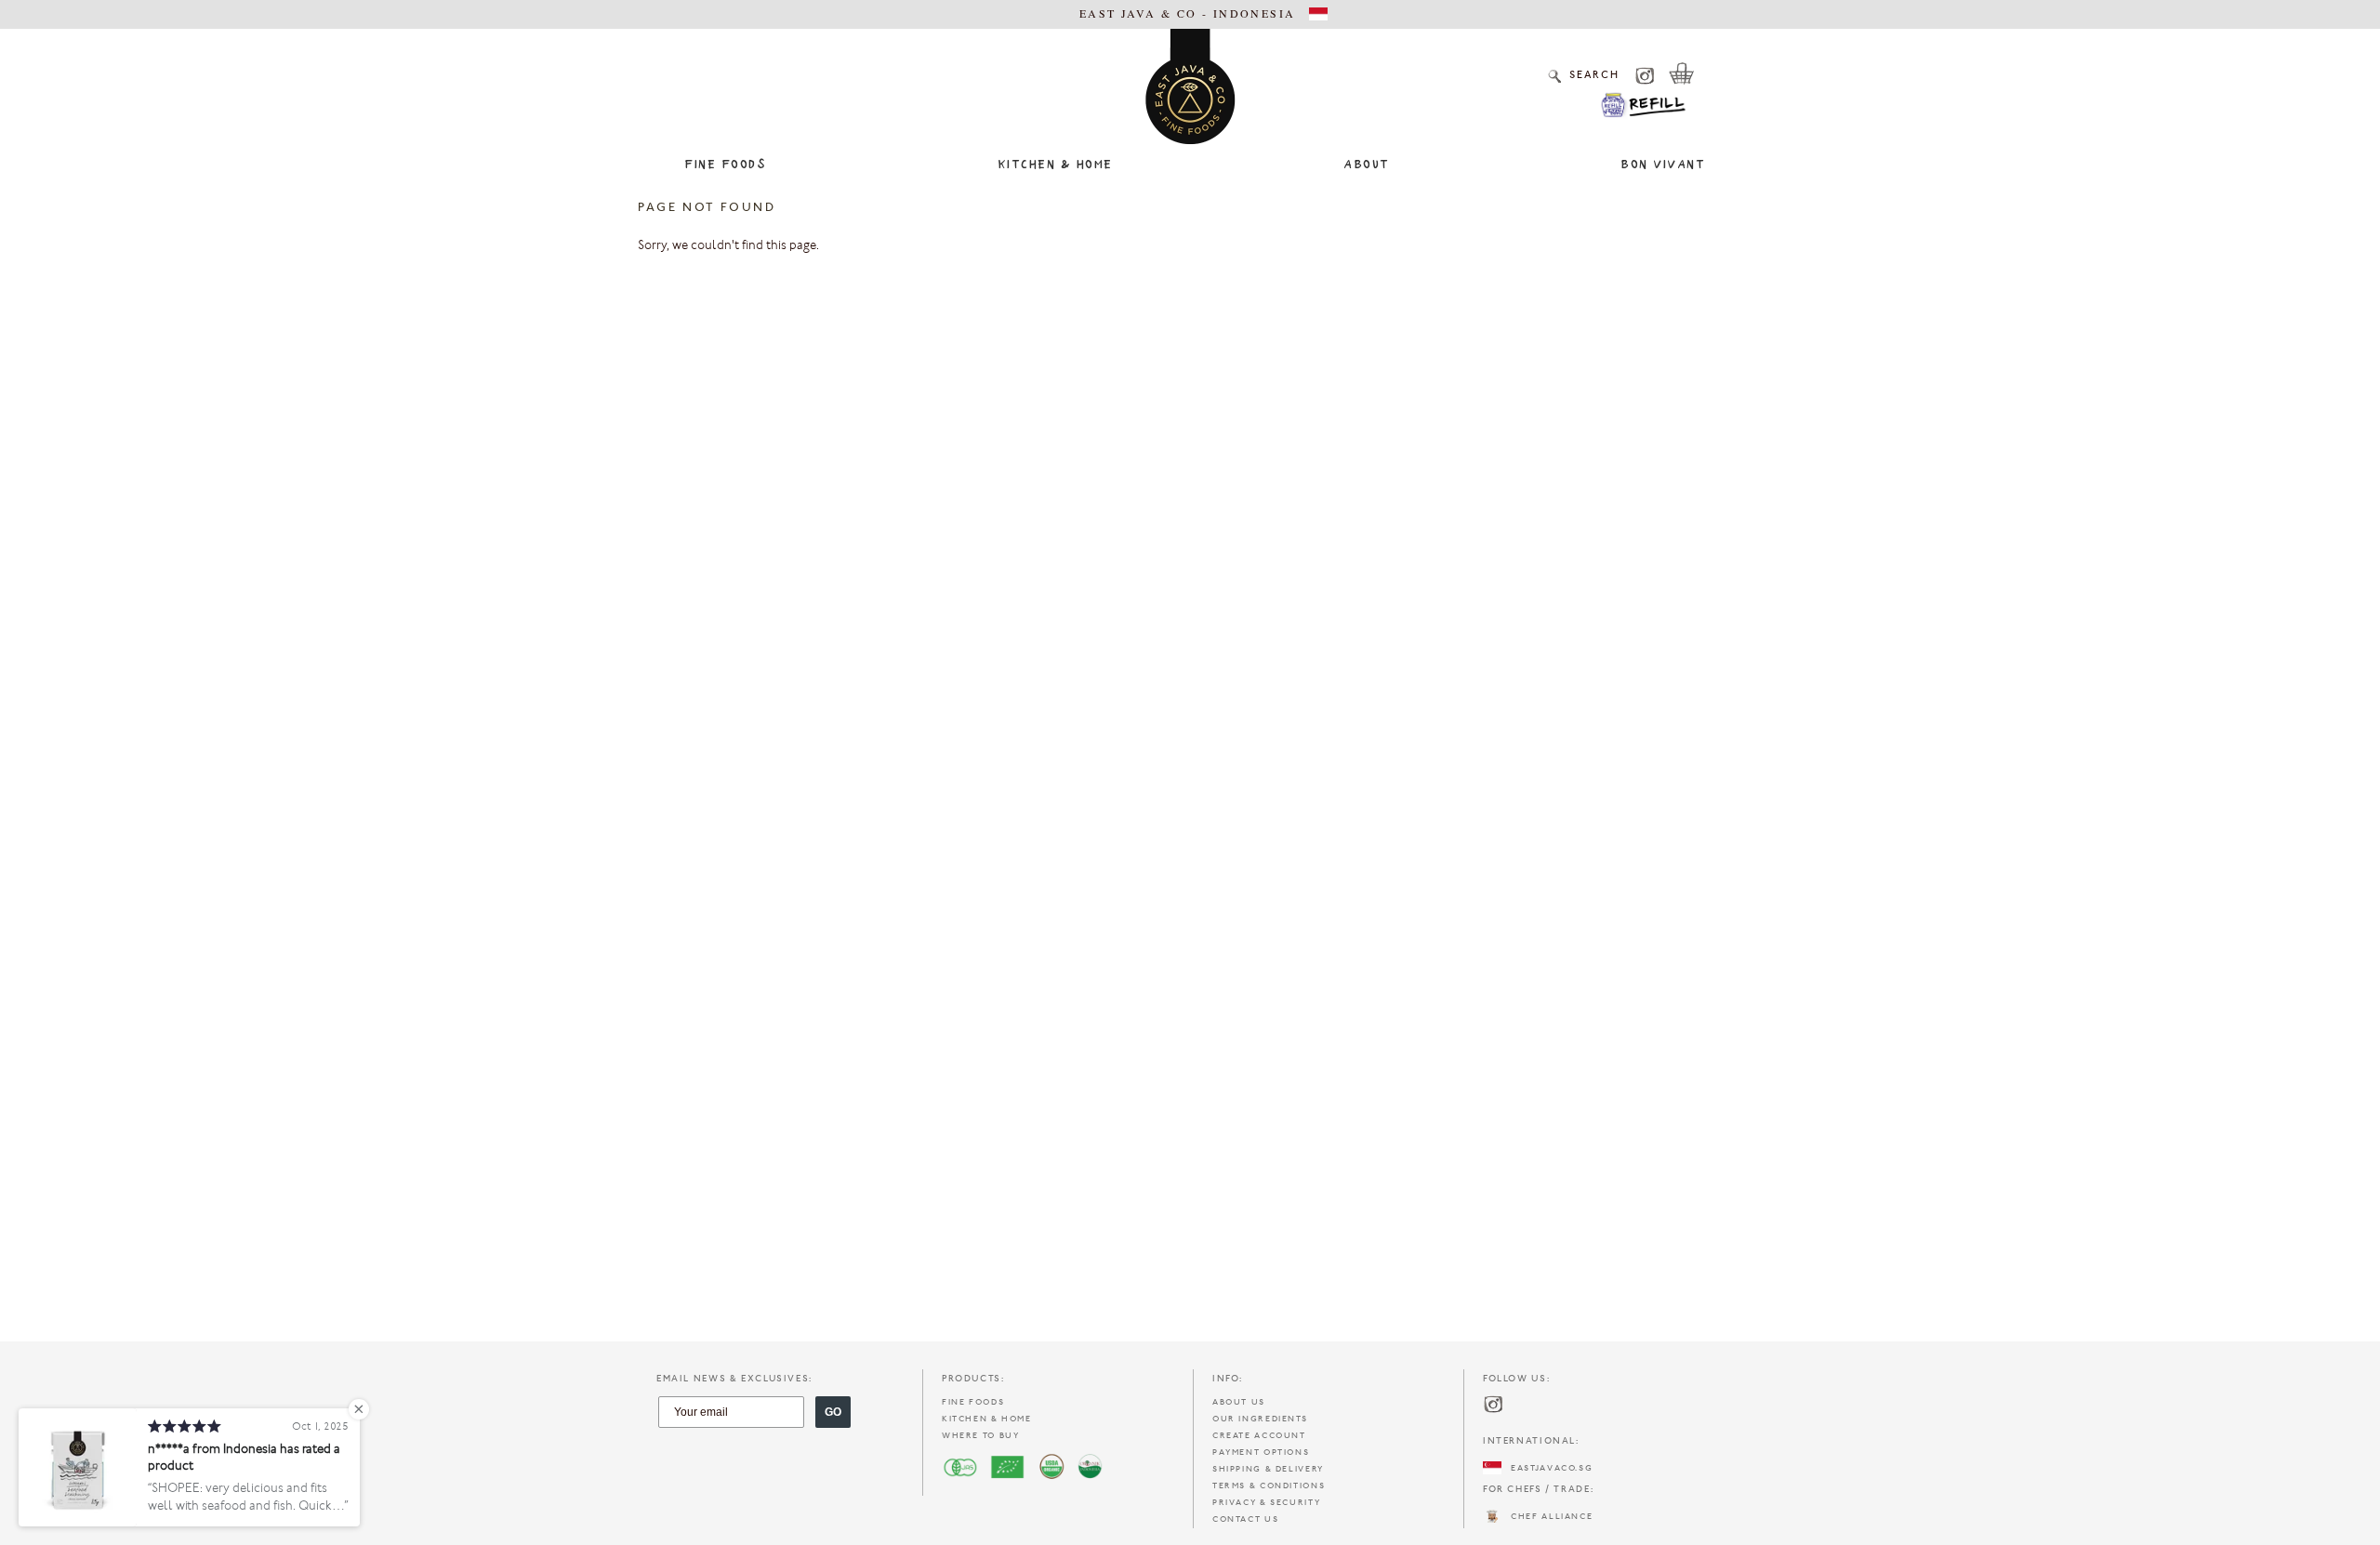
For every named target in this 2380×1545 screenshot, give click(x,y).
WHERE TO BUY (980, 1436)
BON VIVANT (1663, 165)
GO (833, 1412)
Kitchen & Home (1055, 165)
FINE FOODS (973, 1402)
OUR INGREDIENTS (1260, 1419)
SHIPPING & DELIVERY (1268, 1469)
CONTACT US (1245, 1519)
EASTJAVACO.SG (1547, 1468)
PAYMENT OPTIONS (1261, 1453)
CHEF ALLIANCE (1547, 1517)
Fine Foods (725, 165)
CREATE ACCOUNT (1259, 1436)
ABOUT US (1239, 1402)
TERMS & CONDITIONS (1269, 1486)
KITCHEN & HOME (987, 1419)
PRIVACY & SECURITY (1266, 1503)
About (1367, 165)
